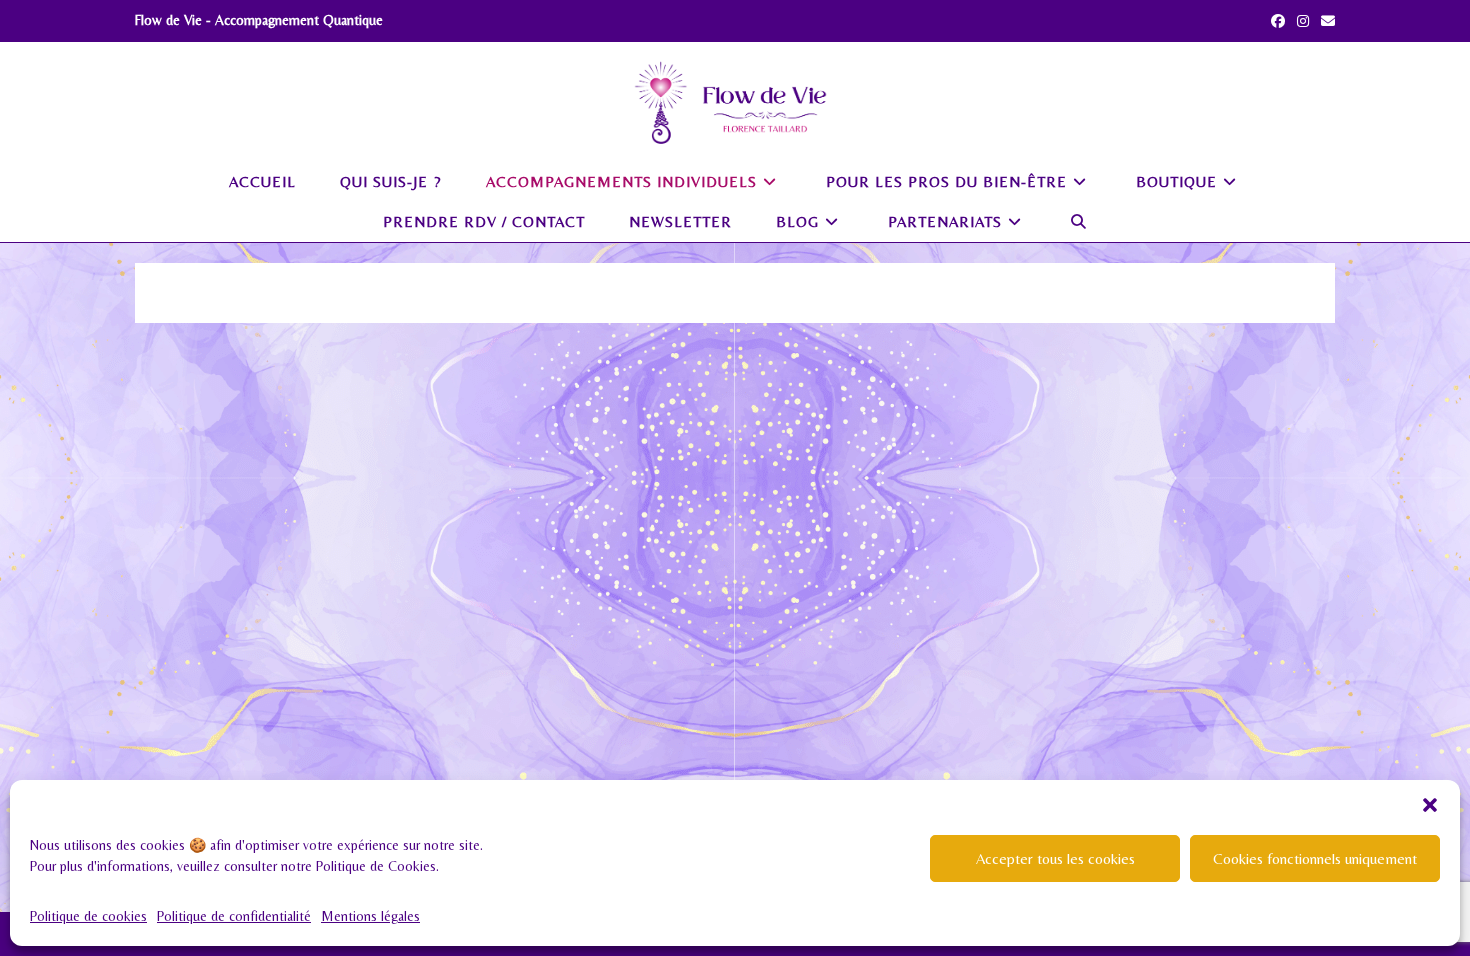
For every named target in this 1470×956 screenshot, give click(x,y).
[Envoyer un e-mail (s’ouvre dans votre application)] (1325, 21)
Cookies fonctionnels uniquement (1315, 858)
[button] (1430, 805)
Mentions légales (370, 916)
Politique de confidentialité (234, 916)
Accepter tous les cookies (1055, 858)
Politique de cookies (88, 916)
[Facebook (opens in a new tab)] (1278, 21)
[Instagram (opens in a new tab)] (1303, 21)
